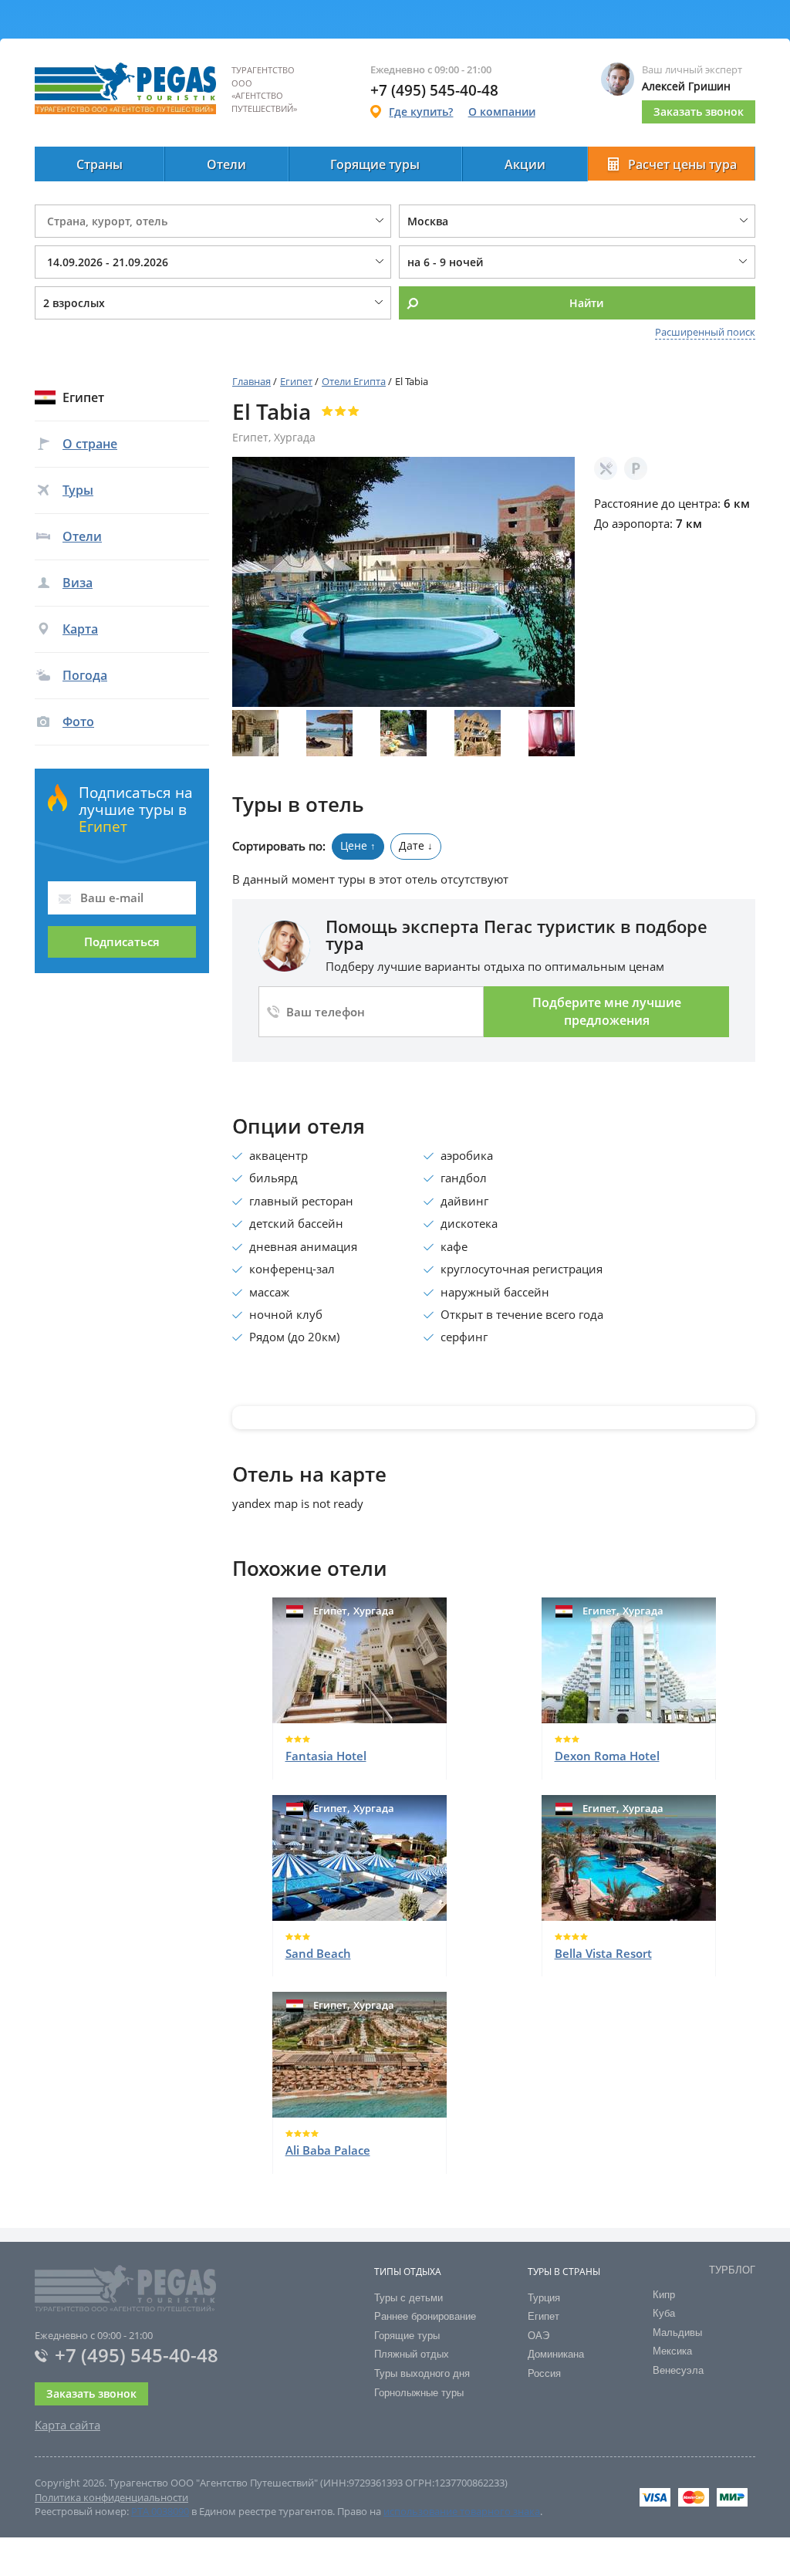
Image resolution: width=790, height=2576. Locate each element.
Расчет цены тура (682, 164)
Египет (296, 381)
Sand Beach (318, 1953)
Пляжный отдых (412, 2354)
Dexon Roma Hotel (607, 1756)
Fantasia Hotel (326, 1756)
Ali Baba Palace (328, 2150)
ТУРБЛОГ (732, 2270)
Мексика (672, 2351)
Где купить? (421, 112)
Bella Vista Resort (603, 1953)
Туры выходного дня (422, 2373)
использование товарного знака (462, 2511)
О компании (502, 112)
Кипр (664, 2295)
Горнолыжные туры (419, 2393)
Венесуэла (678, 2370)
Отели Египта (354, 381)
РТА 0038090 (160, 2511)
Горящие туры (375, 164)
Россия (544, 2373)
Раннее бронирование (425, 2316)
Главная (252, 381)
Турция (544, 2298)
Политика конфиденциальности (111, 2497)
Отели (226, 164)
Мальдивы (677, 2333)
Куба (664, 2313)
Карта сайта (68, 2425)
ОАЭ (538, 2336)
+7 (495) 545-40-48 (137, 2355)
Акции (525, 164)
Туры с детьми (409, 2298)
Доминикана (556, 2354)
